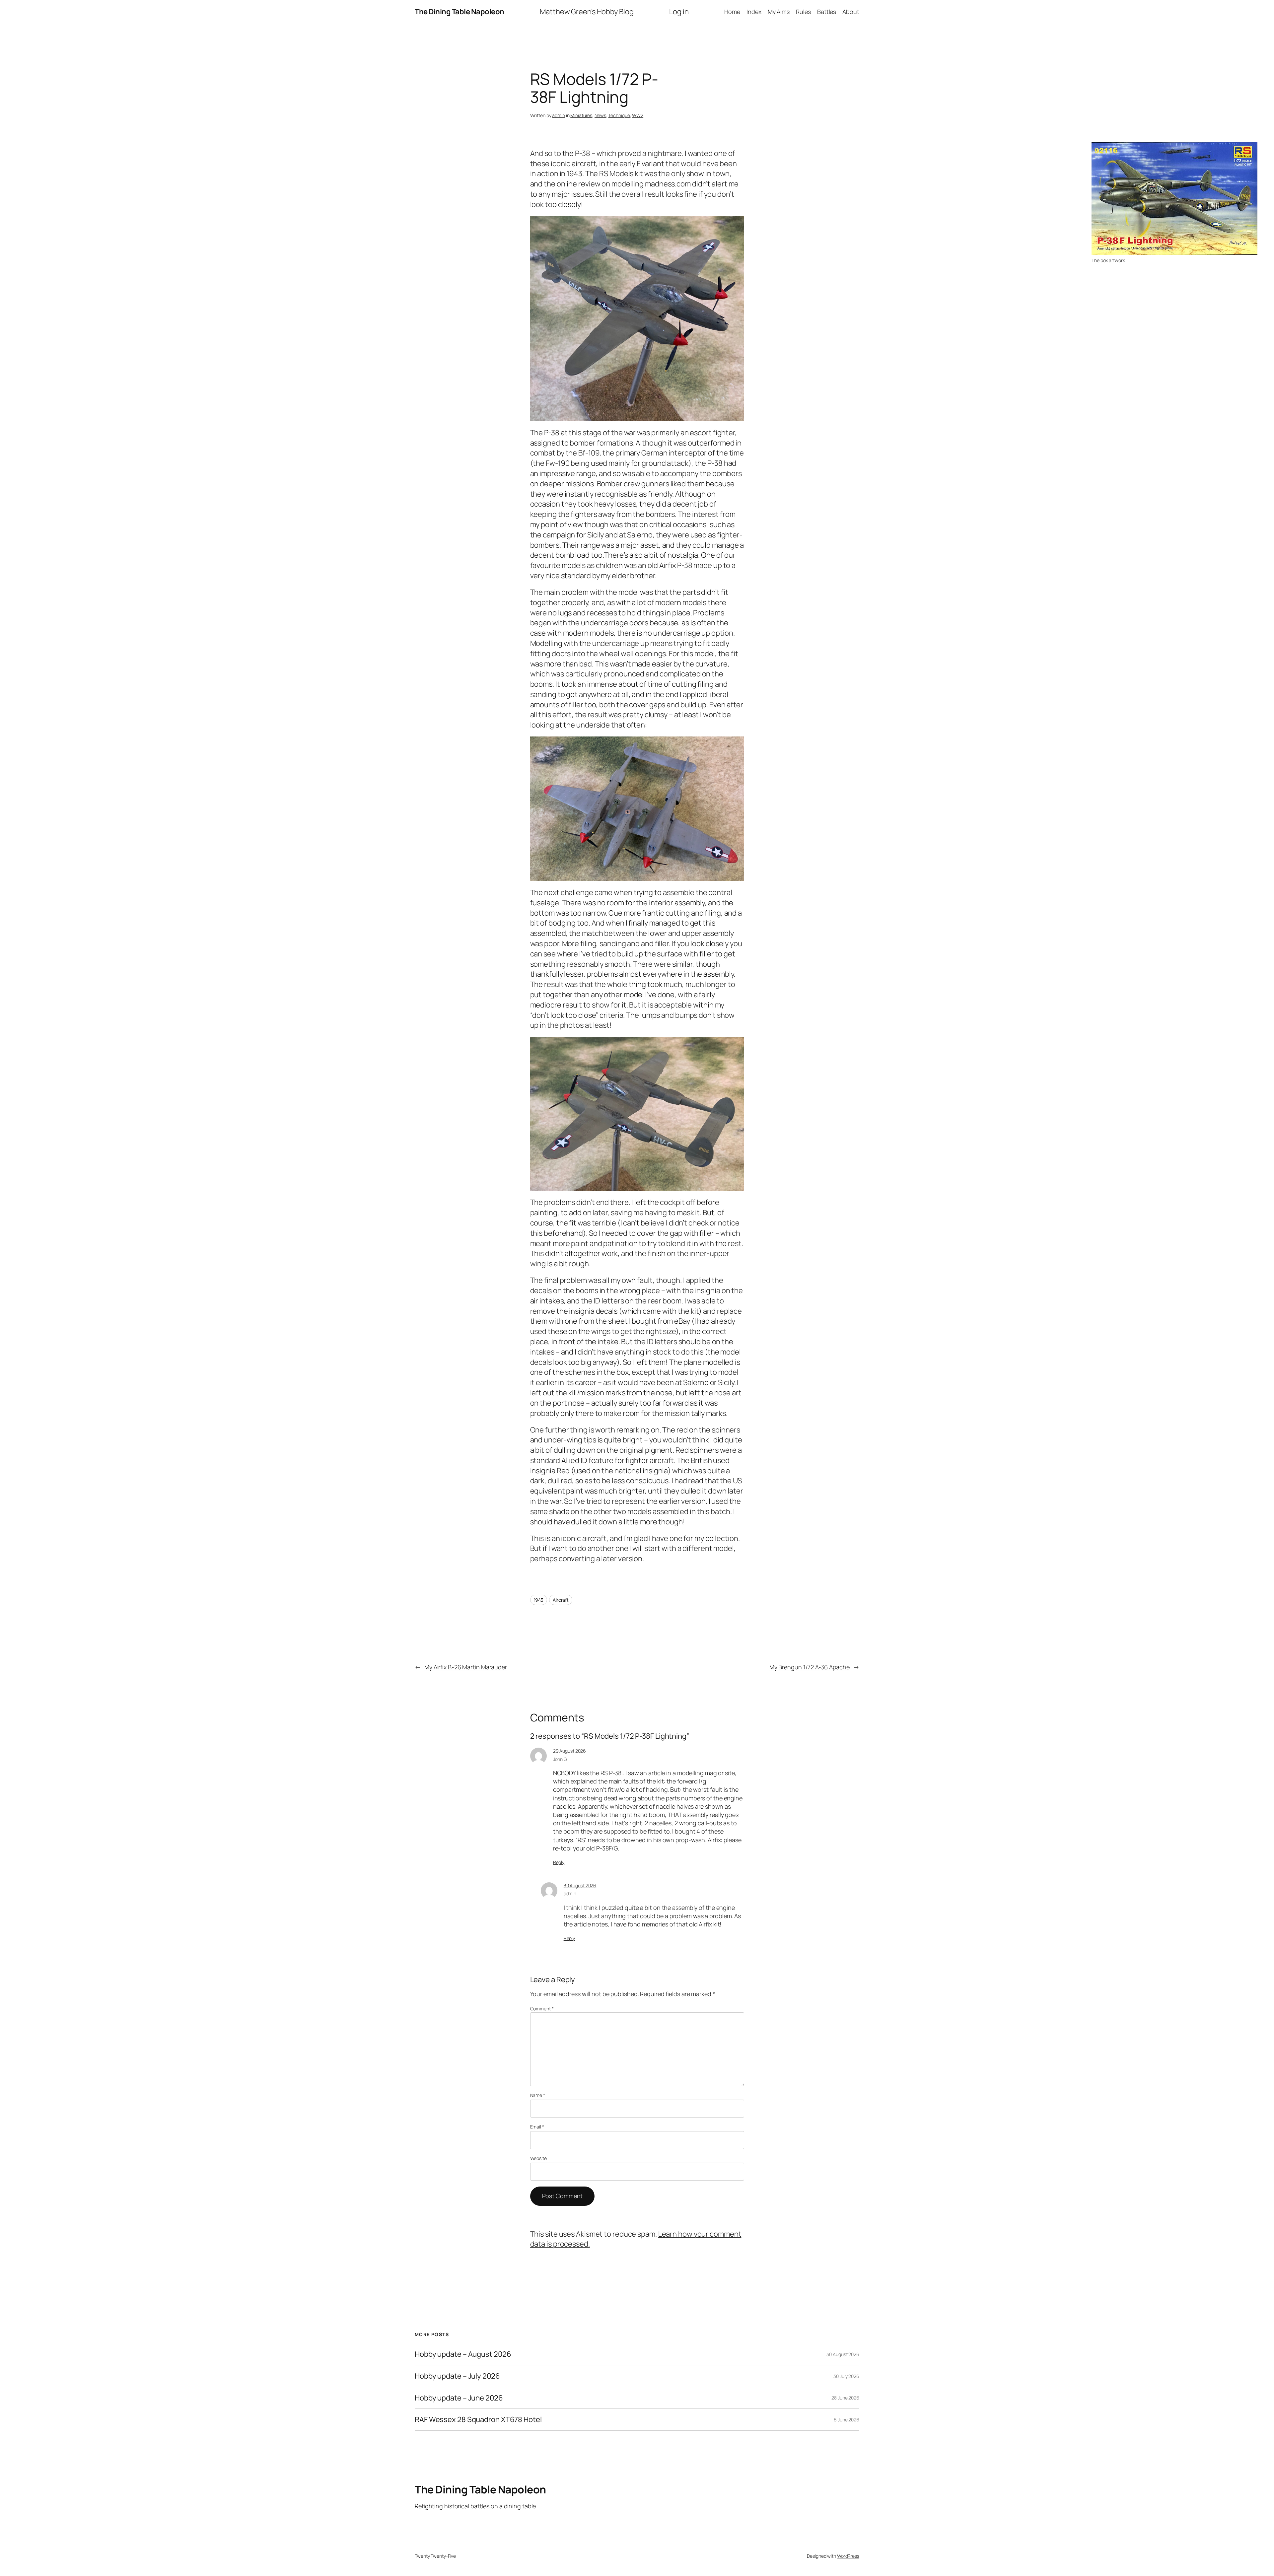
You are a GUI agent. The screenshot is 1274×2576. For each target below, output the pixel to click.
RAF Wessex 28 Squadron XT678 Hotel (478, 2420)
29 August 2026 (570, 1751)
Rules (803, 12)
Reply (559, 1862)
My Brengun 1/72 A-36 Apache (810, 1667)
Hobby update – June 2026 (459, 2398)
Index (754, 12)
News (600, 115)
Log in (679, 12)
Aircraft (561, 1600)
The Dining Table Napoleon (460, 12)
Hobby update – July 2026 (457, 2376)
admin (559, 115)
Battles (827, 12)
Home (732, 12)
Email (537, 2127)
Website (538, 2158)
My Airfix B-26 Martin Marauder (466, 1667)
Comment (542, 2009)
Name (538, 2095)
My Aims (779, 12)
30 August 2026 (580, 1885)
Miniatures (581, 115)
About (851, 12)
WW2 (638, 115)
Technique (619, 115)
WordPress (848, 2556)
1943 (539, 1600)
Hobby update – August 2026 (463, 2354)
